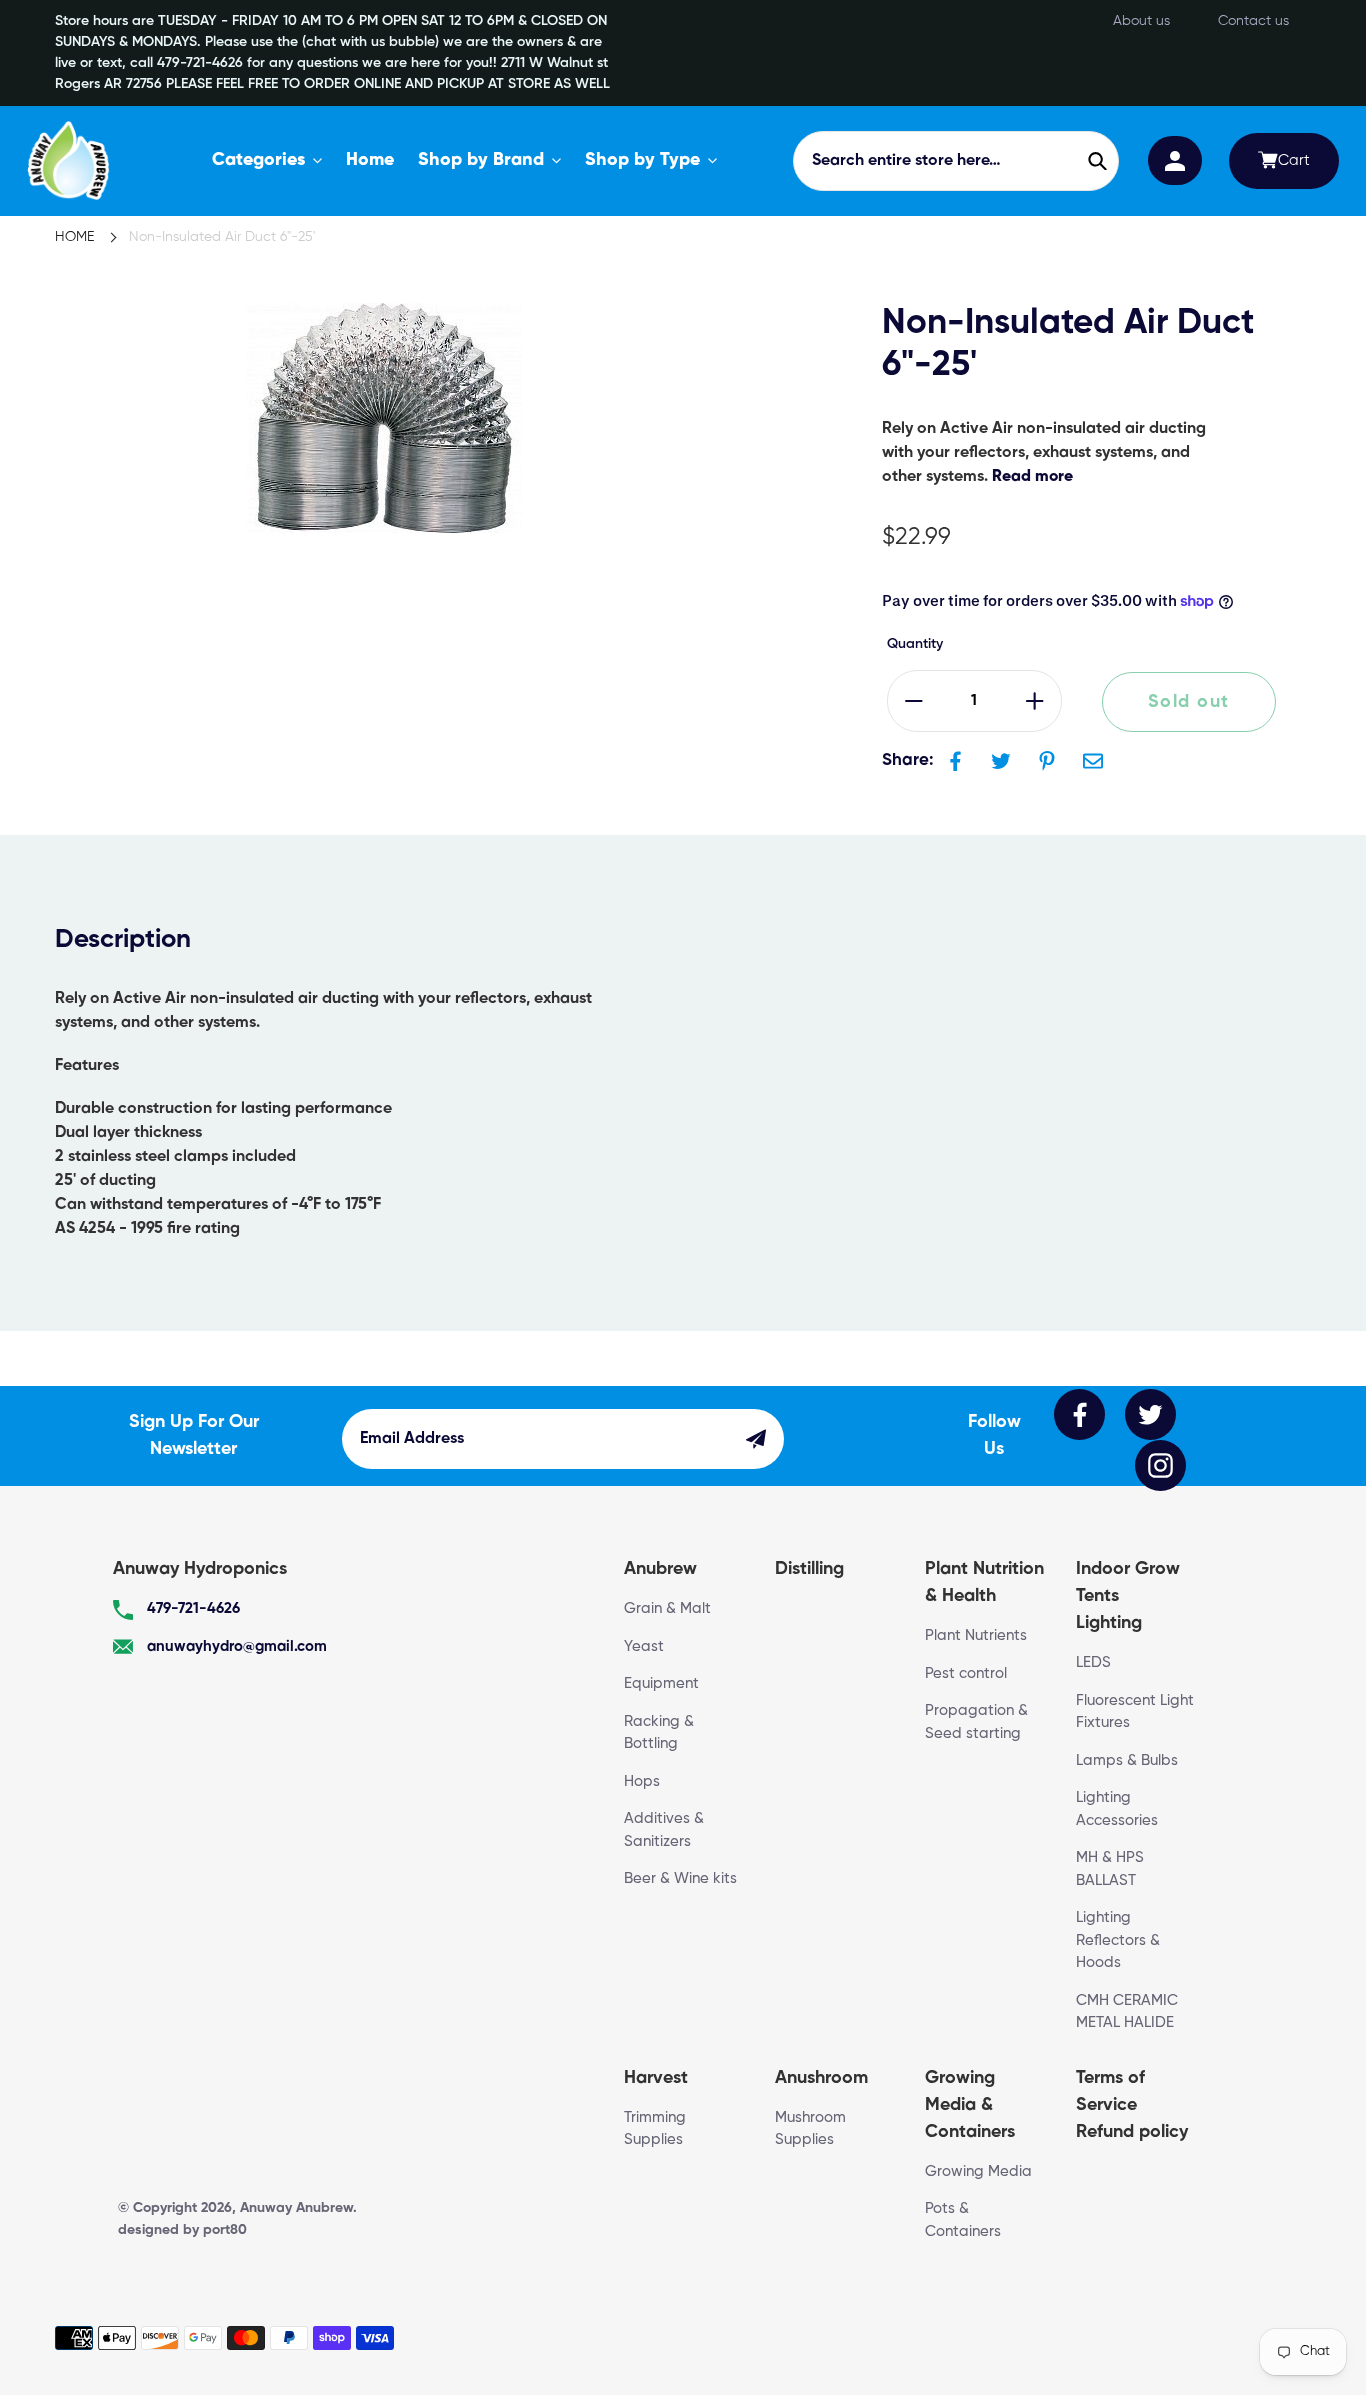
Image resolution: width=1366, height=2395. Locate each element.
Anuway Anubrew (296, 2208)
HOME (74, 237)
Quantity (915, 644)
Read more (1032, 477)
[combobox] (956, 161)
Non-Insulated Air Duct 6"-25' (222, 237)
